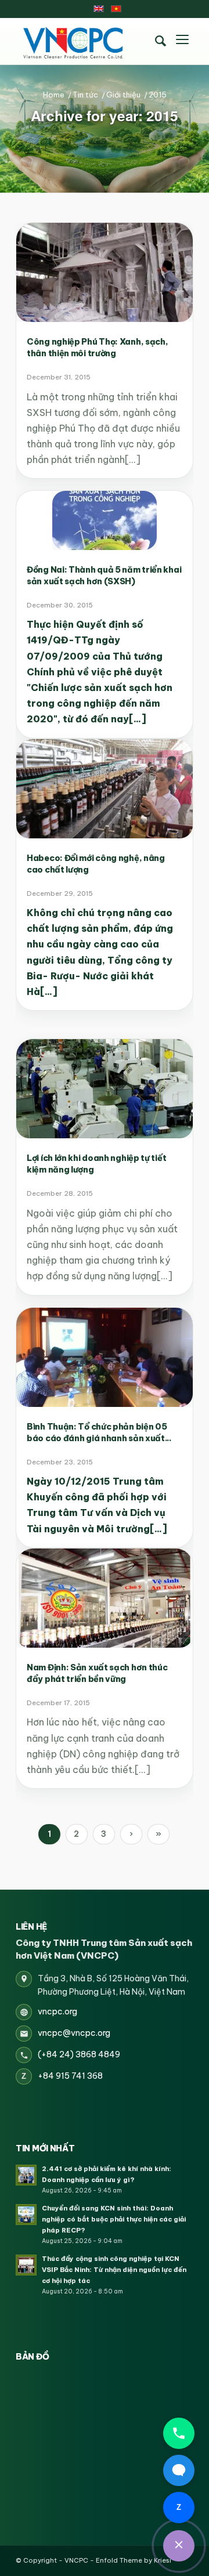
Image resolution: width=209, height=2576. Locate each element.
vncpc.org (57, 2011)
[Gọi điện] (179, 2433)
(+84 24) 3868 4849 (79, 2054)
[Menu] (182, 41)
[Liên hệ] (179, 2546)
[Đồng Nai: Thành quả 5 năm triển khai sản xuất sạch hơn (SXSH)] (105, 520)
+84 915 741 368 (70, 2076)
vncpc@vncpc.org (74, 2033)
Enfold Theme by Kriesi (134, 2560)
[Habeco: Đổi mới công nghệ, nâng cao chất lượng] (105, 789)
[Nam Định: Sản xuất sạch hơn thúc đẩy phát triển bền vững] (105, 1598)
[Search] (160, 41)
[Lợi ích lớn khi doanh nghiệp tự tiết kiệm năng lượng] (105, 1089)
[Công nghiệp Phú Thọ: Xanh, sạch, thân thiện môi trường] (105, 272)
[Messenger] (179, 2470)
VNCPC (76, 2560)
